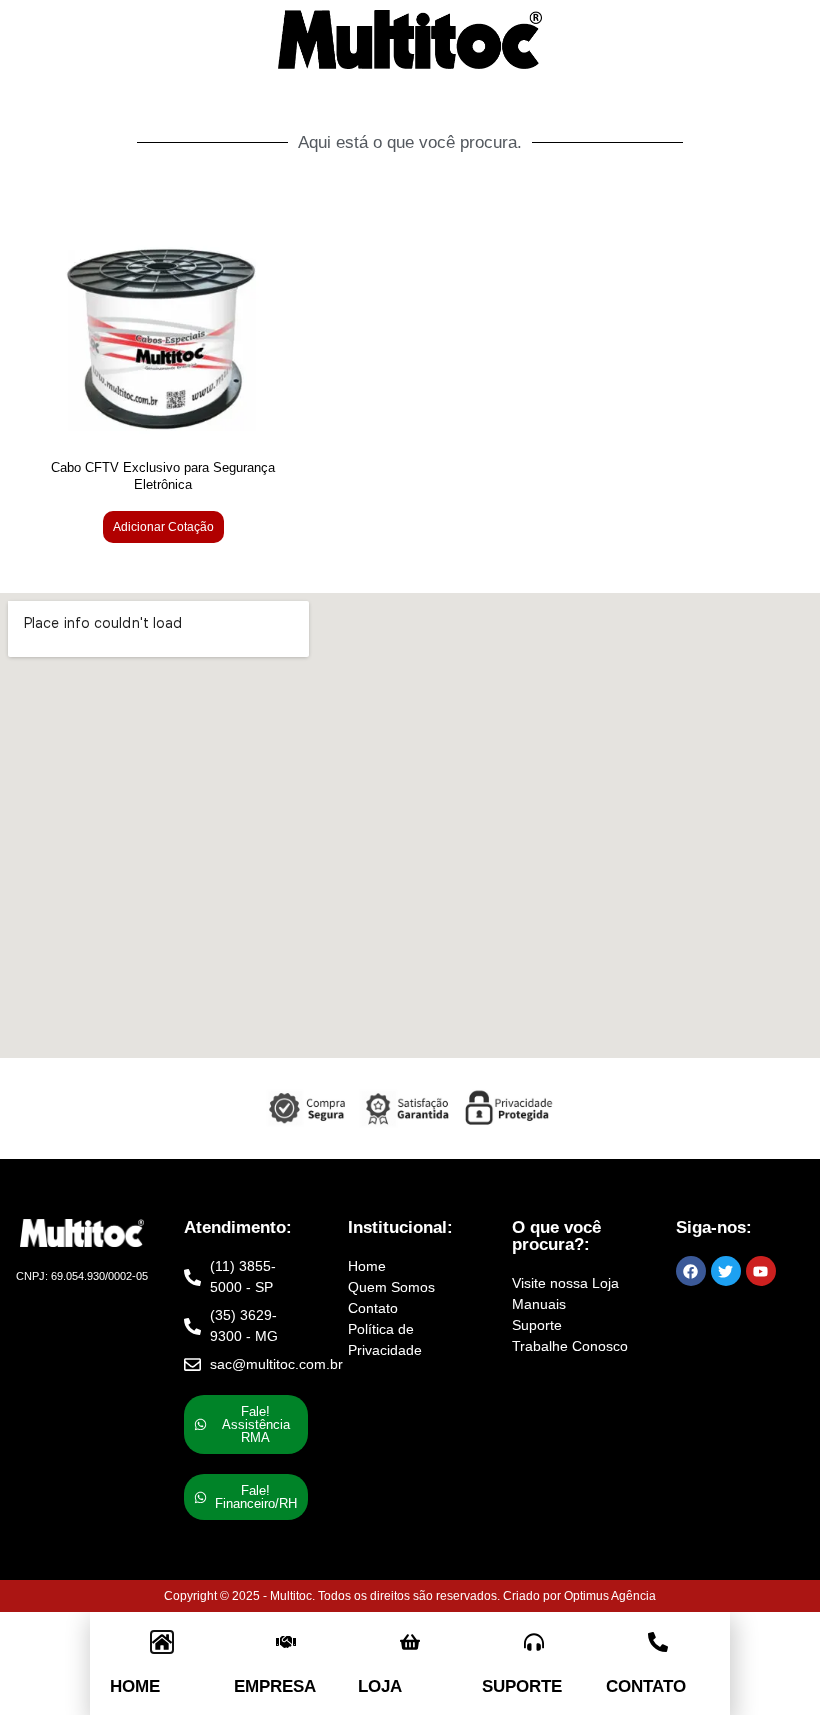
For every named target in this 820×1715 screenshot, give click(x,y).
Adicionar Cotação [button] (163, 527)
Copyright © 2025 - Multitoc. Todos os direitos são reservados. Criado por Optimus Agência (410, 1596)
